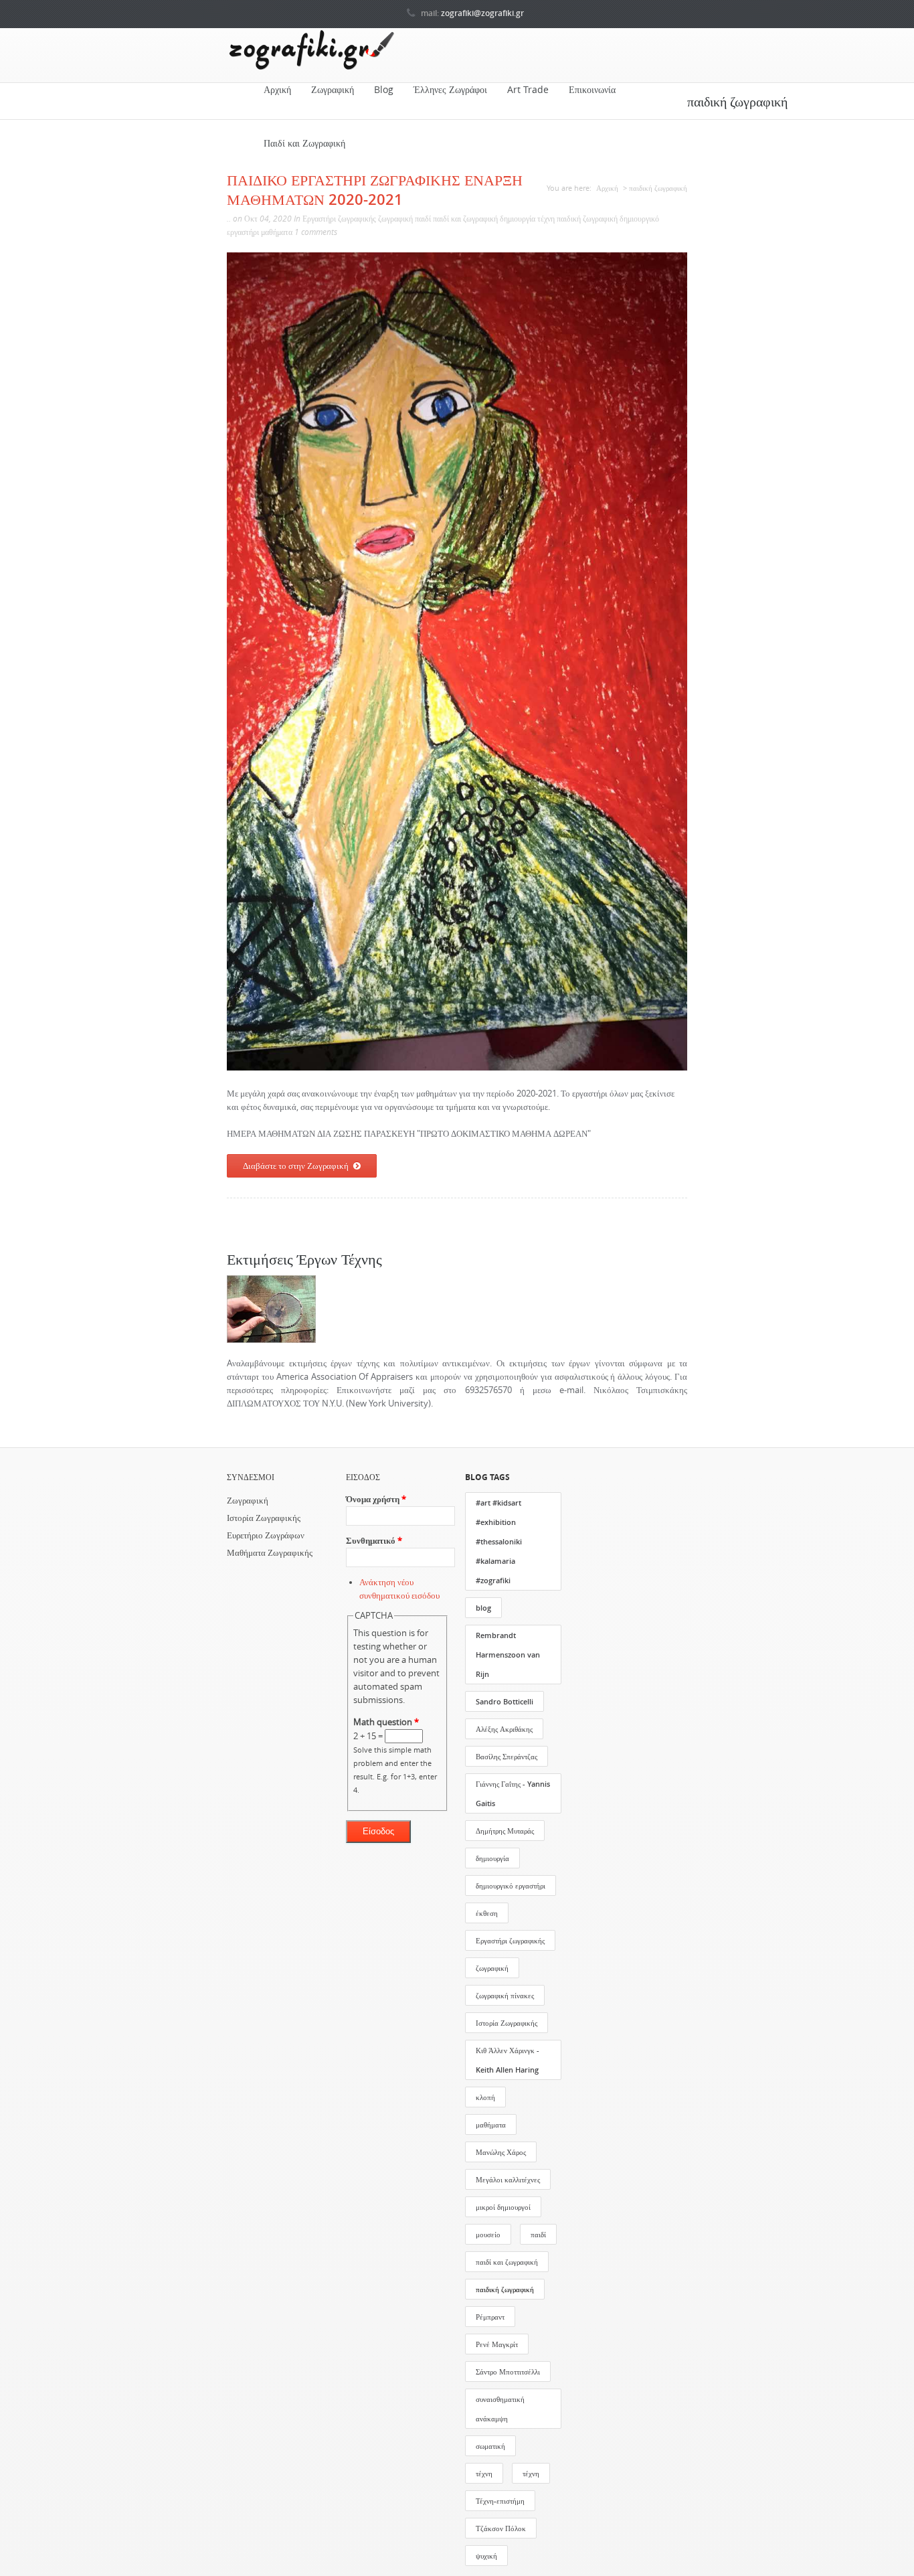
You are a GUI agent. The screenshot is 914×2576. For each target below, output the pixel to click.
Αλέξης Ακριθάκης (504, 1729)
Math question (386, 1722)
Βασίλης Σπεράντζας (507, 1756)
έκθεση (487, 1913)
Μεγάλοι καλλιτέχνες (508, 2179)
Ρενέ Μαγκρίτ (497, 2344)
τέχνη (546, 219)
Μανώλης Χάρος (501, 2152)
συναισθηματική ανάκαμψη (500, 2409)
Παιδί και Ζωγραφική (304, 143)
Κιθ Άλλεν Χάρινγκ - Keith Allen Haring (508, 2060)
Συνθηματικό (374, 1541)
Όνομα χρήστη (376, 1499)
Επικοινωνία (592, 90)
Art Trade (528, 90)
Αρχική (277, 90)
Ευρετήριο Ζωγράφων (266, 1535)
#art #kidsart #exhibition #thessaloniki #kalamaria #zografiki (499, 1541)
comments (318, 232)
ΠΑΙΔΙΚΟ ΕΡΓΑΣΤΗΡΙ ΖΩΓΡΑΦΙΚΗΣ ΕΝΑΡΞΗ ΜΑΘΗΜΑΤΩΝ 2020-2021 (375, 189)
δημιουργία (518, 219)
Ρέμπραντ (490, 2317)
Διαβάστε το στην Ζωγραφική (296, 1165)
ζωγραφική (395, 219)
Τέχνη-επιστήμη (500, 2501)
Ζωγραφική (333, 90)
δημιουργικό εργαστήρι (511, 1885)
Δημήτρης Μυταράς (505, 1831)
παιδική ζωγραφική (587, 219)
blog (483, 1608)
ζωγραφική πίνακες (505, 1995)
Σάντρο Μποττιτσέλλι (508, 2371)
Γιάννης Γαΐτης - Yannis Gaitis (513, 1793)
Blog (384, 90)
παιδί (423, 219)
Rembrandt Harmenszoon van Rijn (508, 1655)
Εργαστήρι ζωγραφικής (339, 219)
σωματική (490, 2446)
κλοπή (485, 2097)
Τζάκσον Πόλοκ (501, 2528)
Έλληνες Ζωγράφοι (450, 90)
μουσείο (488, 2234)
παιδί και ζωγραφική (465, 219)
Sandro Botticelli (505, 1701)
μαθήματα (277, 232)
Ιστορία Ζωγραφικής (264, 1518)
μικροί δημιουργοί (503, 2207)
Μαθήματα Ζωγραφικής (270, 1553)
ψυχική (486, 2556)
